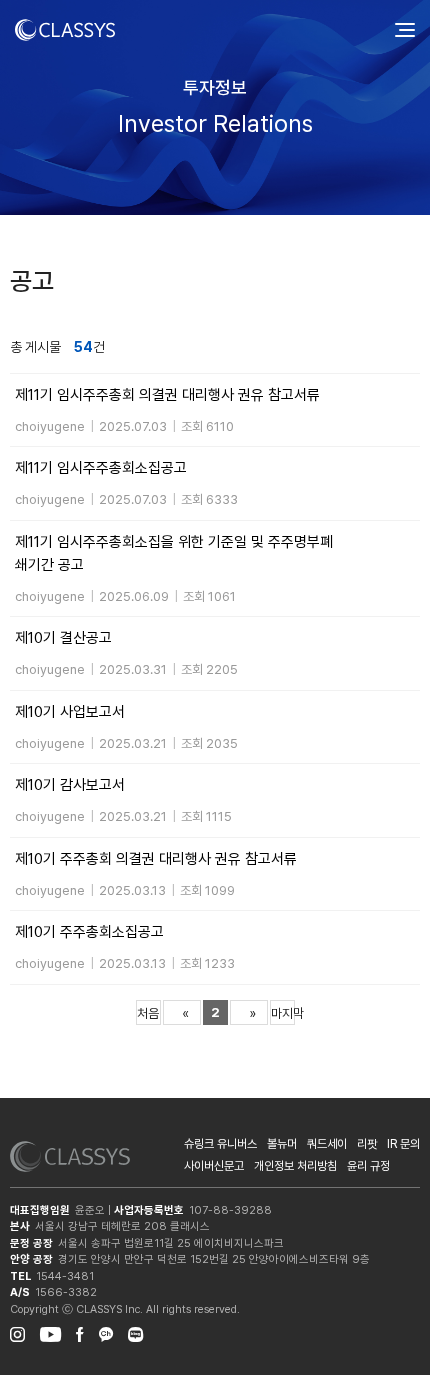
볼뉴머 (282, 1144)
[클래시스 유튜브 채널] (50, 1332)
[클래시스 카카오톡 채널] (106, 1332)
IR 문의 (403, 1144)
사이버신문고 (214, 1166)
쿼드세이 (327, 1144)
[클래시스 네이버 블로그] (135, 1332)
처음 (148, 1013)
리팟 (367, 1144)
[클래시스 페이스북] (80, 1332)
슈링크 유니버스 (220, 1144)
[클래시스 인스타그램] (17, 1332)
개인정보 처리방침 (295, 1166)
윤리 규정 (368, 1166)
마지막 (283, 1013)
